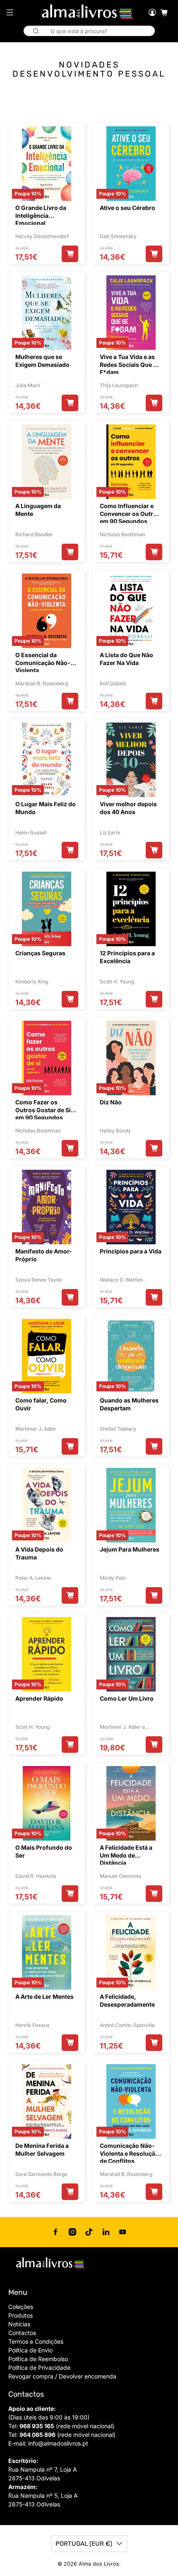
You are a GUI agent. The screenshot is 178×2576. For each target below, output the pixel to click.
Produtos (20, 2315)
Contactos (22, 2333)
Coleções (21, 2307)
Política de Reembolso (38, 2359)
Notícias (19, 2324)
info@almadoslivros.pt (58, 2443)
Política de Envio (30, 2350)
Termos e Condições (36, 2341)
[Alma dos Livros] (88, 12)
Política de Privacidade (39, 2368)
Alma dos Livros (99, 2564)
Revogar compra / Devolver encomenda (62, 2376)
